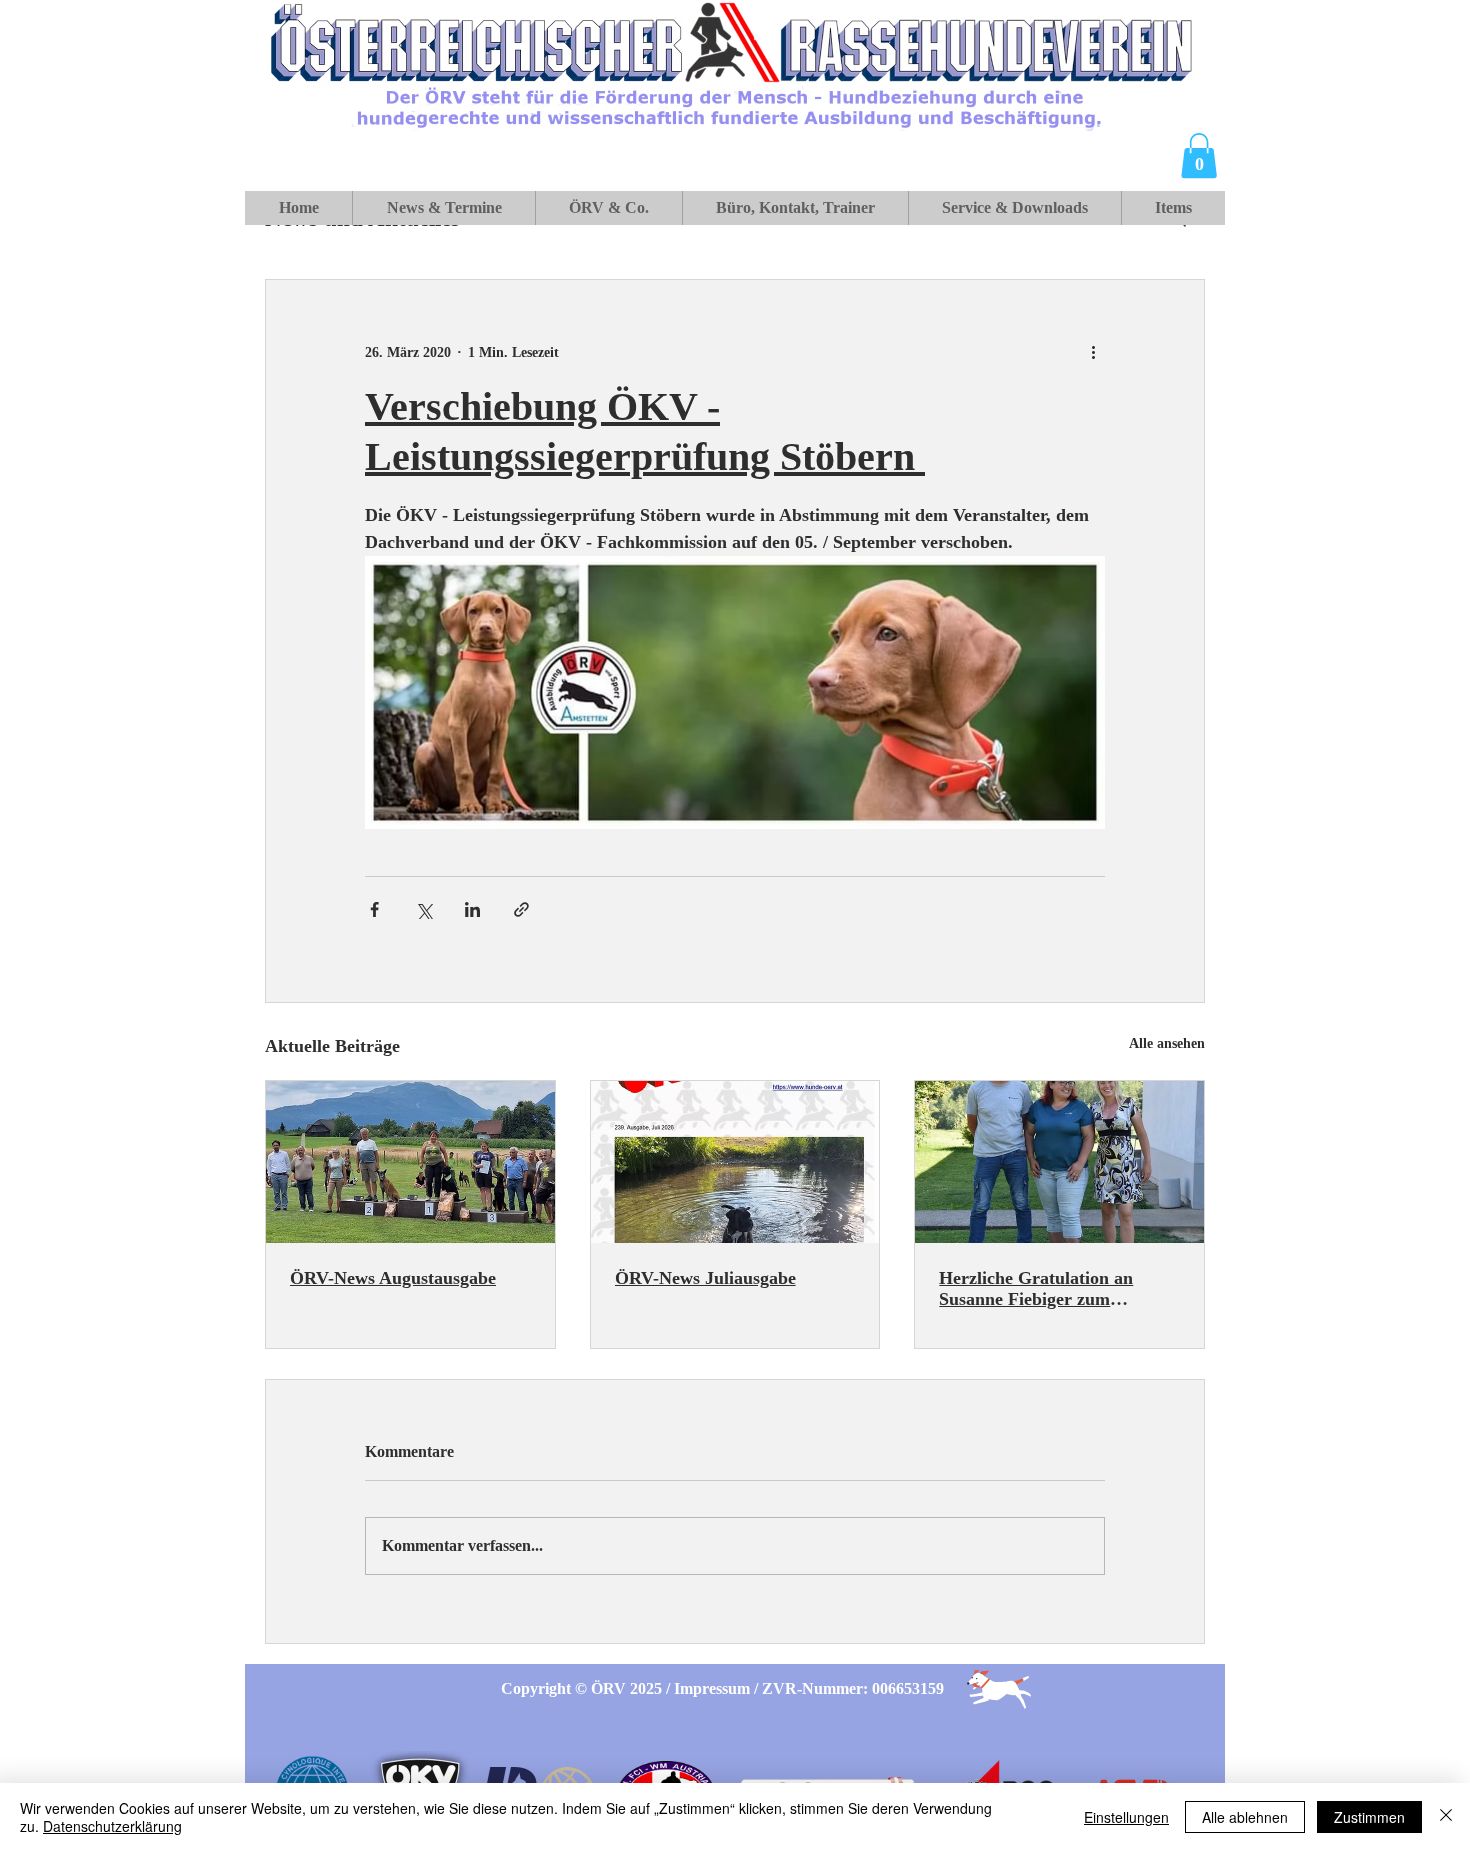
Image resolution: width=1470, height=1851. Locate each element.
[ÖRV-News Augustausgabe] (410, 1162)
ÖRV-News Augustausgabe (393, 1278)
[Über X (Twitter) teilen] (423, 909)
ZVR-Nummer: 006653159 (853, 1688)
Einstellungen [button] (1126, 1817)
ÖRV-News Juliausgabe (705, 1278)
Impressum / (718, 1688)
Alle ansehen (1167, 1043)
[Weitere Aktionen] (1093, 352)
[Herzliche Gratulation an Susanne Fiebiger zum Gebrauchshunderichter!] (1059, 1162)
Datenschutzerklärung (112, 1826)
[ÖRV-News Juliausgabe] (735, 1162)
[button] (1199, 155)
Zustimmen (1369, 1817)
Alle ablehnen (1245, 1817)
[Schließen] (1446, 1817)
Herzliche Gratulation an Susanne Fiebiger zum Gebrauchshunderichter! (1036, 1289)
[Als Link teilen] (521, 909)
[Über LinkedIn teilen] (472, 909)
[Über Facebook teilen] (374, 909)
